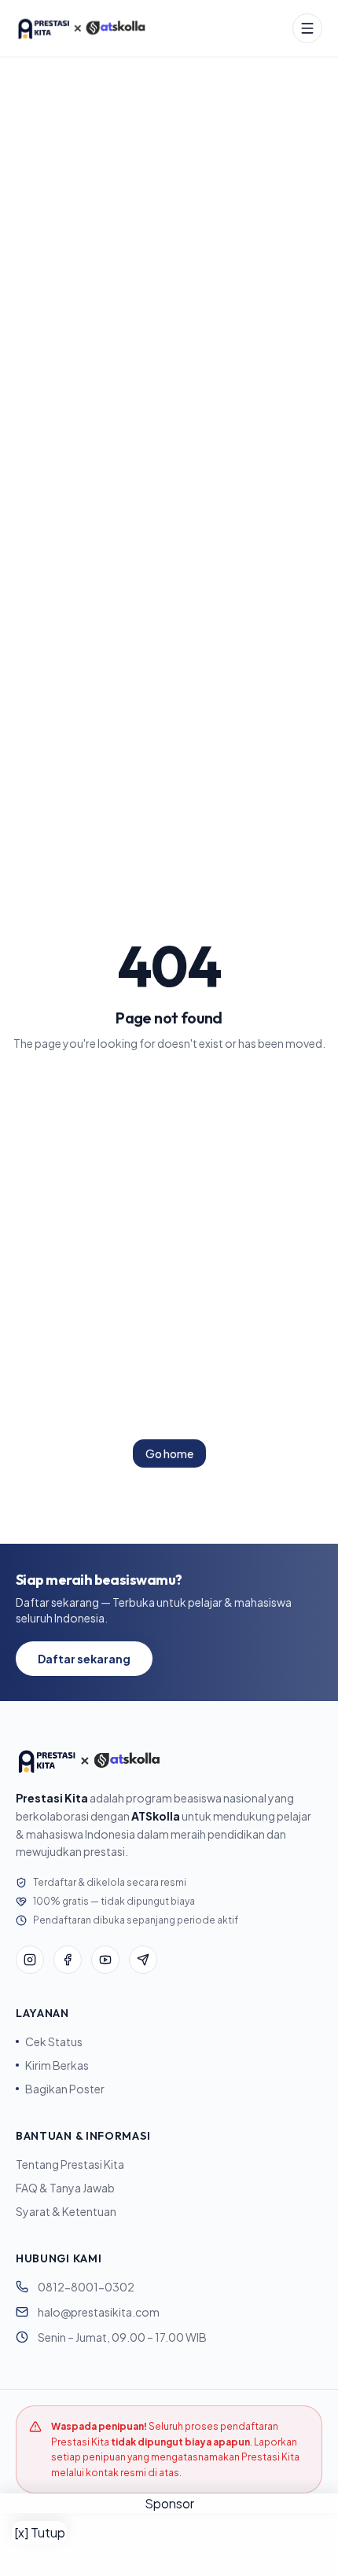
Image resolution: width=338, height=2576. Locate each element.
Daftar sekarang (84, 1659)
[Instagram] (30, 1960)
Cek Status (54, 2041)
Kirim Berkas (57, 2065)
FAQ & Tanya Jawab (65, 2188)
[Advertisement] (169, 2545)
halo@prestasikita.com (99, 2312)
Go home (169, 1453)
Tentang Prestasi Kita (70, 2164)
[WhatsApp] (143, 1960)
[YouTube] (105, 1960)
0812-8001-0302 (86, 2287)
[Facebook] (68, 1960)
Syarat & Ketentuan (66, 2211)
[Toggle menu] (307, 28)
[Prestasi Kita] (81, 28)
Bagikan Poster (65, 2089)
